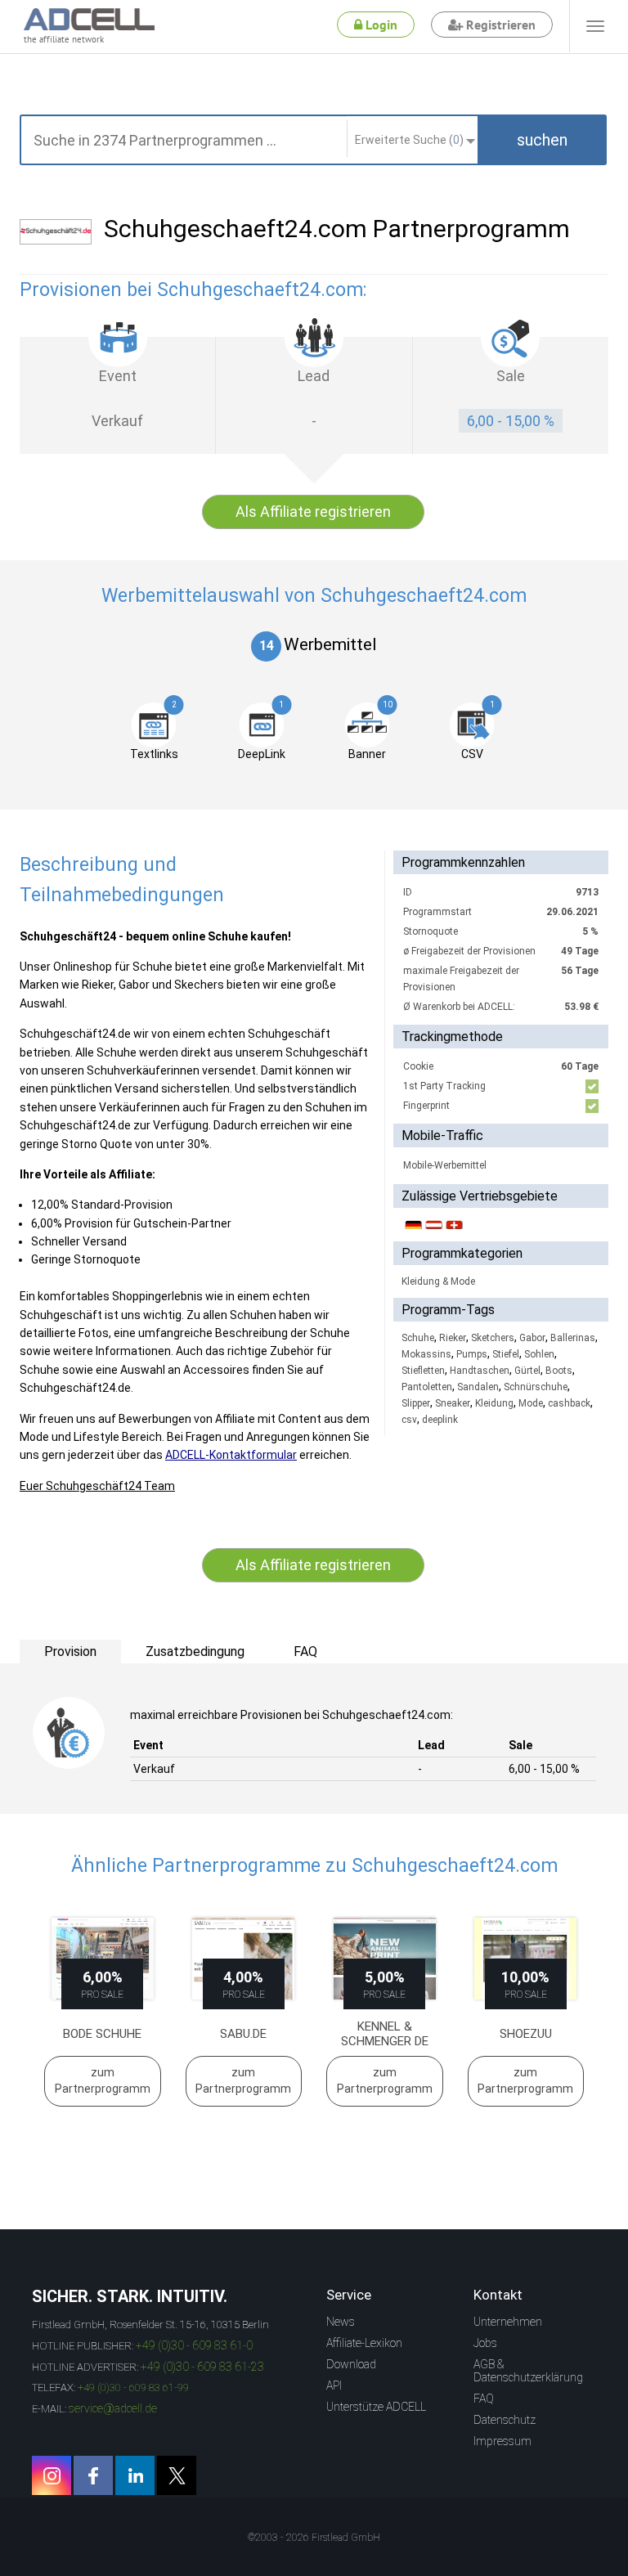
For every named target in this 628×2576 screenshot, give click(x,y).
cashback (569, 1403)
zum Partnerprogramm (103, 2080)
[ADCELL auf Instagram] (52, 2475)
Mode (531, 1403)
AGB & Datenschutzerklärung (528, 2371)
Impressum (502, 2441)
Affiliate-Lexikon (364, 2343)
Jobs (485, 2343)
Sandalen (478, 1387)
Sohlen (539, 1354)
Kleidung (494, 1403)
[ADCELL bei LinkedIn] (135, 2475)
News (341, 2322)
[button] (542, 140)
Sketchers (493, 1338)
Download (351, 2364)
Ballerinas (573, 1338)
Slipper (416, 1403)
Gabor (532, 1338)
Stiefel (506, 1354)
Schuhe (418, 1338)
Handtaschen (480, 1371)
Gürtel (527, 1371)
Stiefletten (423, 1371)
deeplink (440, 1420)
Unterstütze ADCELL (376, 2407)
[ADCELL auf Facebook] (93, 2475)
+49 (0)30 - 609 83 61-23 (202, 2367)
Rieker (453, 1338)
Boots (559, 1371)
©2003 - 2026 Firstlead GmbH (314, 2538)
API (334, 2385)
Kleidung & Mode (438, 1281)
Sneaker (453, 1403)
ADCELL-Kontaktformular (231, 1455)
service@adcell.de (113, 2408)
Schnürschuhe (536, 1387)
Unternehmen (508, 2322)
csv (409, 1420)
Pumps (472, 1354)
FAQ (484, 2399)
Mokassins (426, 1354)
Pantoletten (427, 1387)
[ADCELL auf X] (177, 2475)
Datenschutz (505, 2420)
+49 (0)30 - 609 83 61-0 (194, 2345)
